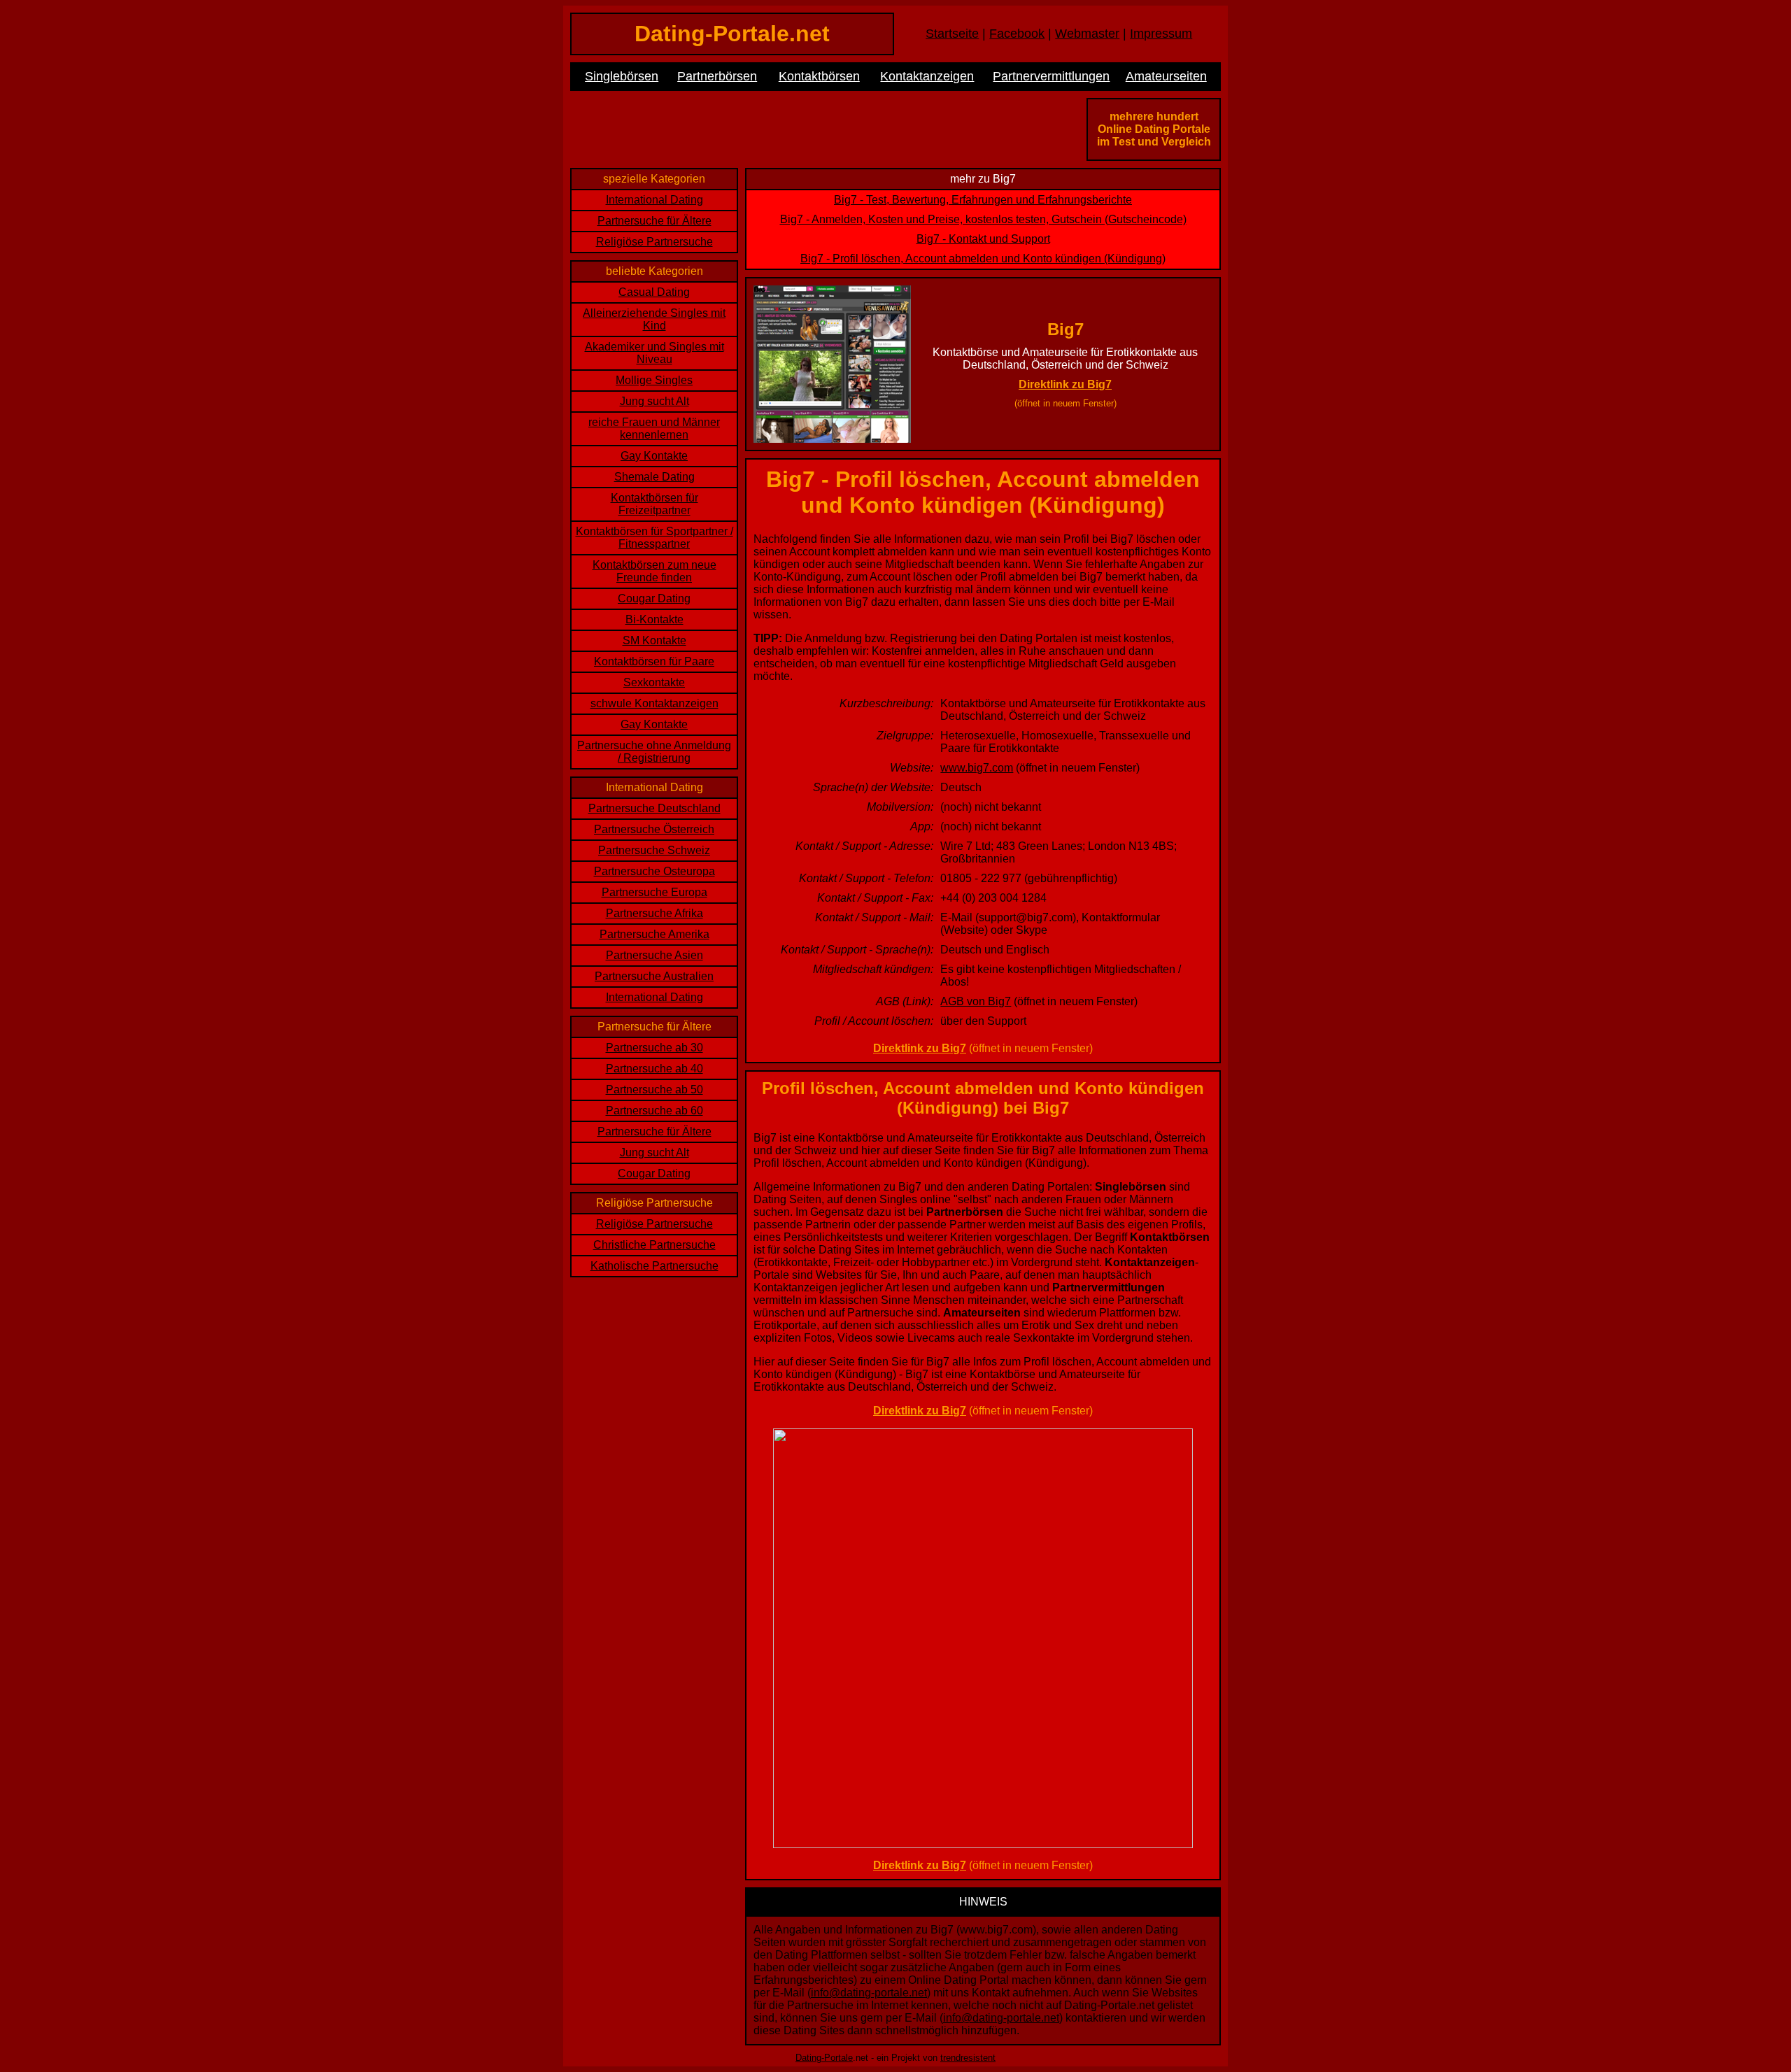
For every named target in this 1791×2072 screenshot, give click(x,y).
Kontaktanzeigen (927, 76)
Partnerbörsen (717, 76)
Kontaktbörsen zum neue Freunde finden (654, 571)
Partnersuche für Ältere (654, 221)
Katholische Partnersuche (654, 1266)
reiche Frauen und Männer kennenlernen (654, 428)
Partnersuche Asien (654, 955)
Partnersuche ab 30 (654, 1048)
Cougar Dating (654, 598)
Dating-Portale (824, 2058)
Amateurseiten (1166, 76)
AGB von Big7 (976, 1001)
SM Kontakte (654, 640)
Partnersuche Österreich (654, 829)
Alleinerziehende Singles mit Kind (654, 319)
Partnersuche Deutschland (654, 808)
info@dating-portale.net (869, 1993)
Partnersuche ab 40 (654, 1069)
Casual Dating (654, 292)
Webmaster (1087, 34)
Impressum (1161, 34)
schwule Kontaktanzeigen (654, 703)
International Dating (654, 200)
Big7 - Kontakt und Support (983, 239)
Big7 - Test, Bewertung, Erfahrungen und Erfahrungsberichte (983, 200)
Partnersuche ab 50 (654, 1090)
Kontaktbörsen (819, 76)
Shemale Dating (654, 477)
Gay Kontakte (654, 456)
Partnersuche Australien (654, 976)
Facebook (1017, 34)
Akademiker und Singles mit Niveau (654, 353)
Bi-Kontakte (654, 619)
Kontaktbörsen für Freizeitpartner (654, 504)
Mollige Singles (654, 380)
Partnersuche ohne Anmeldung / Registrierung (654, 752)
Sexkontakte (654, 682)
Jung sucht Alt (654, 401)
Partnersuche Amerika (654, 934)
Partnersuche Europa (654, 892)
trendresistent (968, 2058)
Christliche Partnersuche (654, 1245)
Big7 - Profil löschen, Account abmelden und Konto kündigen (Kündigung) (983, 258)
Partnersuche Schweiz (654, 850)
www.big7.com (977, 768)
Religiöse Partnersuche (654, 242)
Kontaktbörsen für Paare (654, 661)
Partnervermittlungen (1051, 76)
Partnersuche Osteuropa (654, 871)
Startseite (952, 34)
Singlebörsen (622, 76)
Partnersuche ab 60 (654, 1110)
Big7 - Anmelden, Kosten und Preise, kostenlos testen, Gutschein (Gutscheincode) (983, 219)
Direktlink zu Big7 (1065, 384)
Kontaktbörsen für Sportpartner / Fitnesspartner (654, 538)
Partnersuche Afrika (654, 913)
